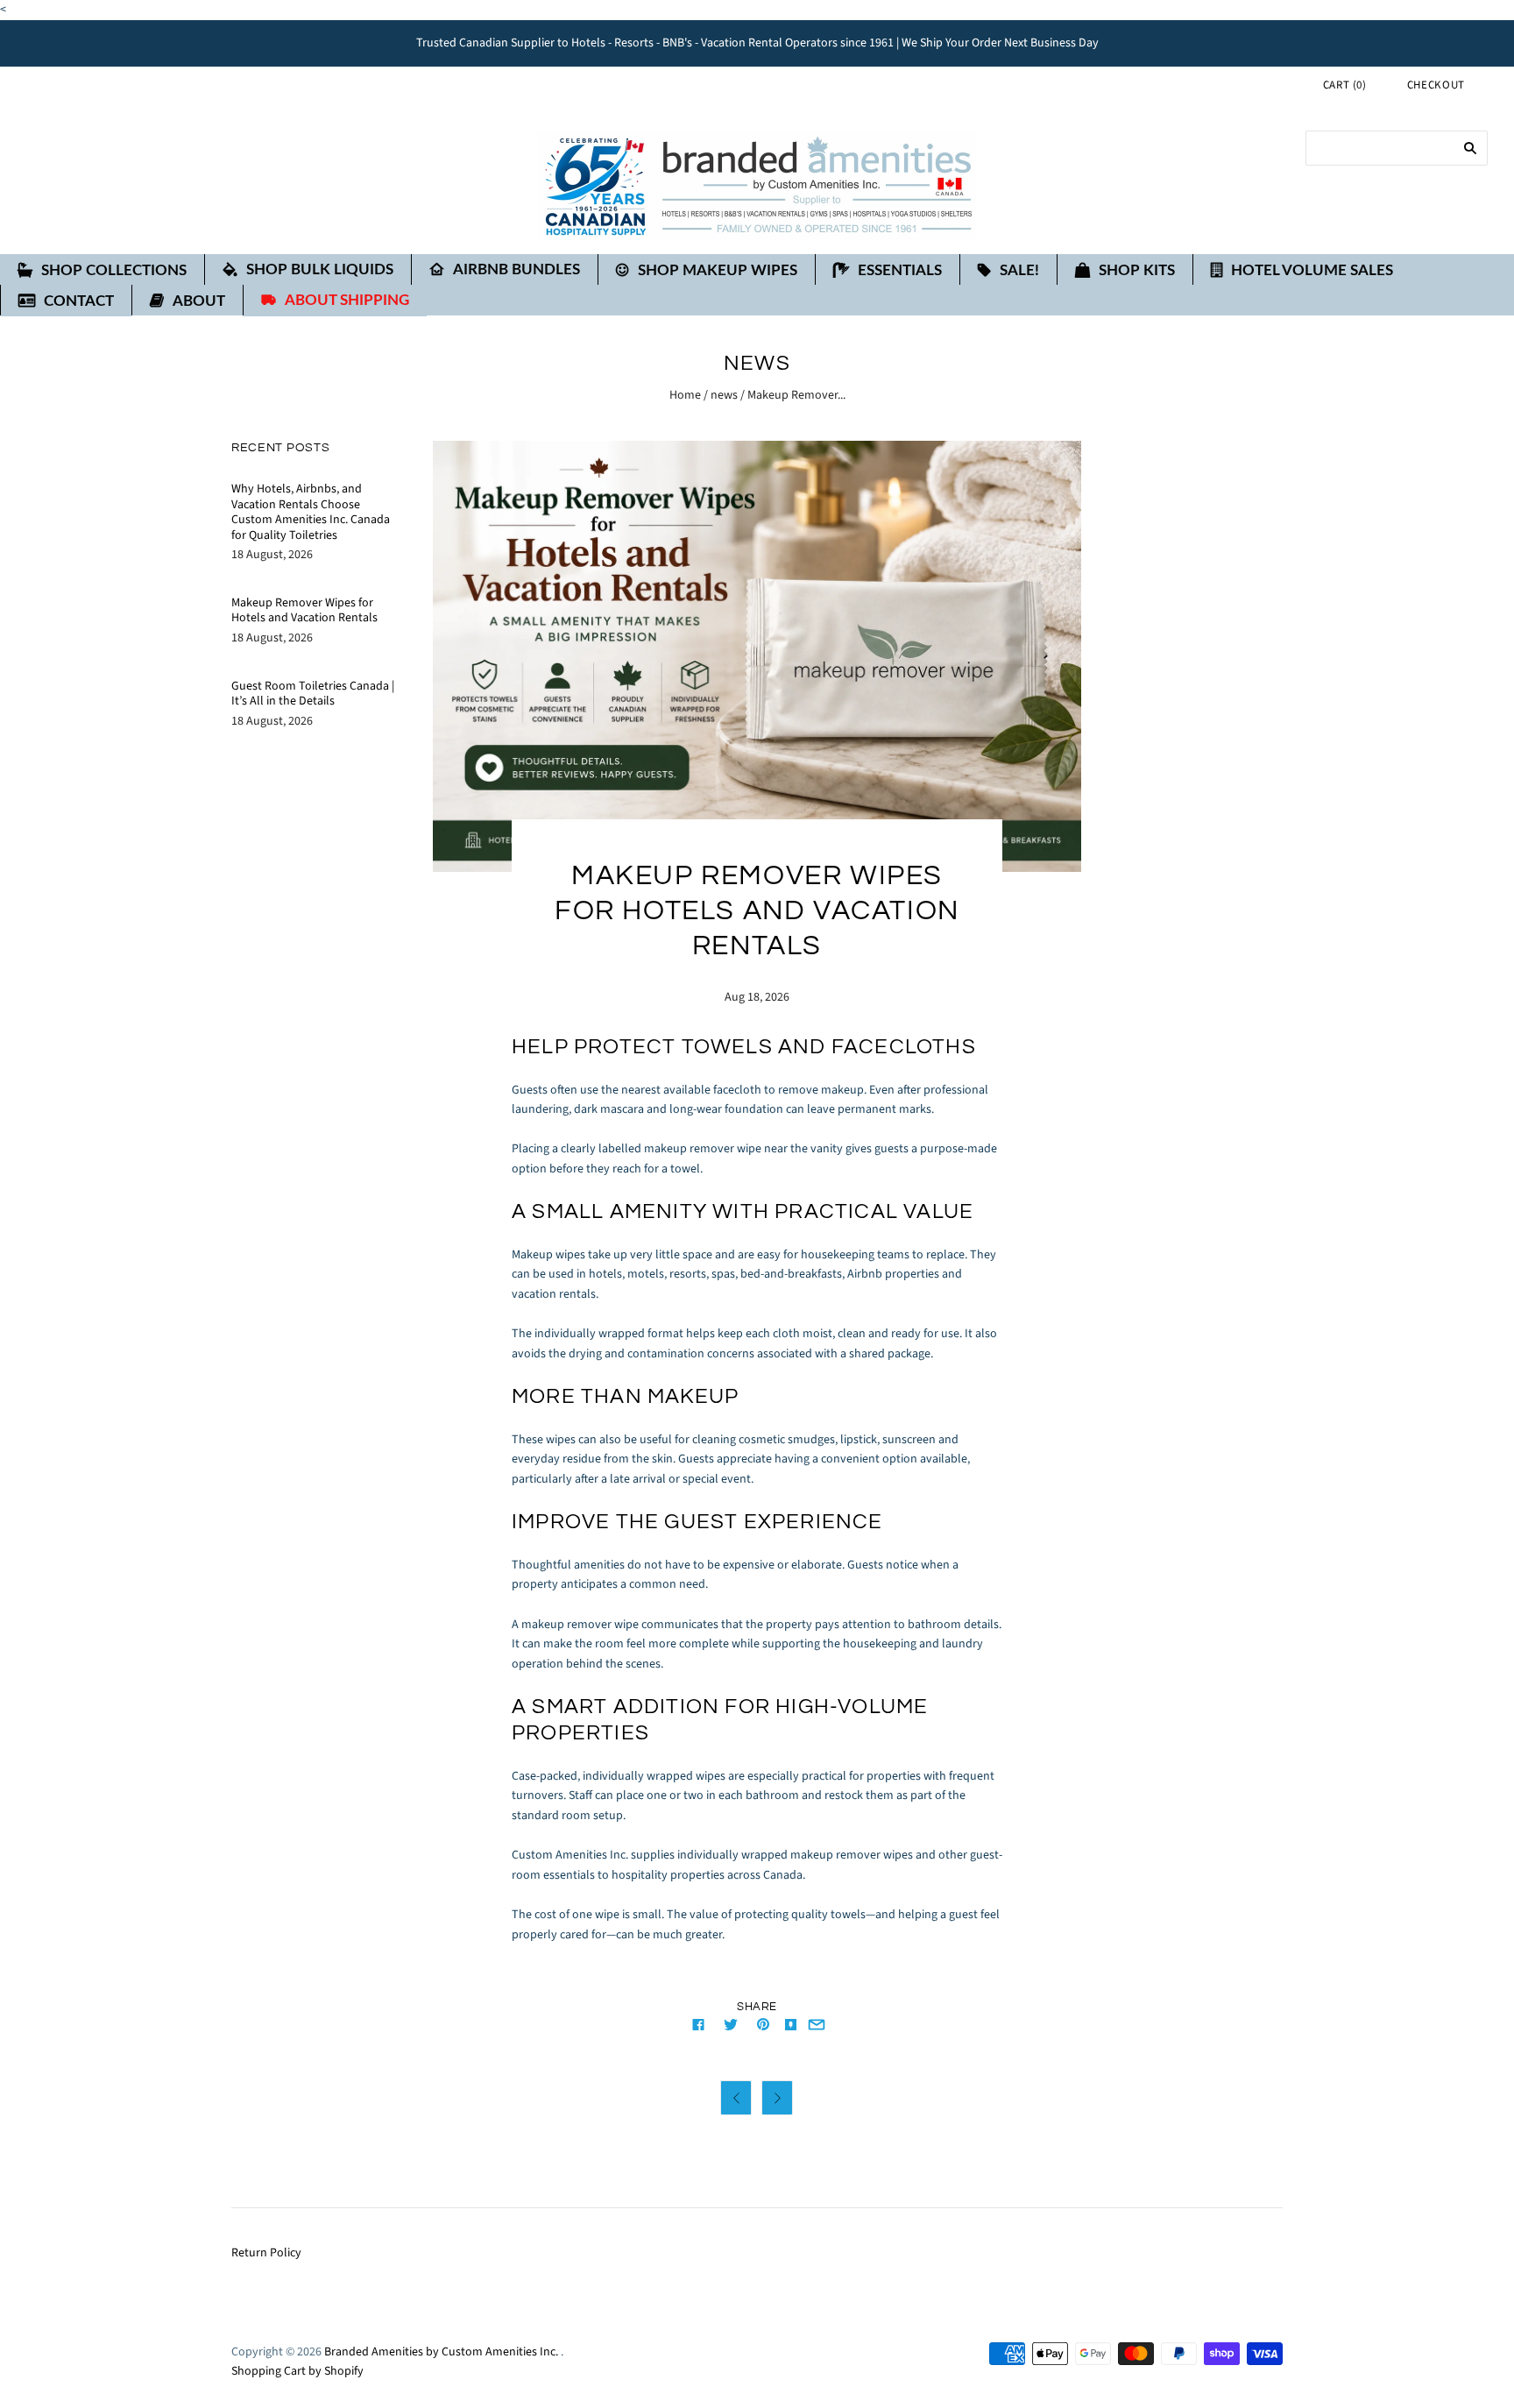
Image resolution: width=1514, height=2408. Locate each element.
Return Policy (266, 2253)
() (1345, 85)
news (724, 395)
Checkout (1436, 85)
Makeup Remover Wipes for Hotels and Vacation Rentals (304, 611)
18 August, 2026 (272, 555)
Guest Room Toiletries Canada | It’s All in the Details (313, 694)
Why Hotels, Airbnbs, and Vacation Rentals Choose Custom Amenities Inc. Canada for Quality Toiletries (311, 512)
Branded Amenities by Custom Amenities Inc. (441, 2352)
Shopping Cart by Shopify (297, 2371)
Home (685, 395)
